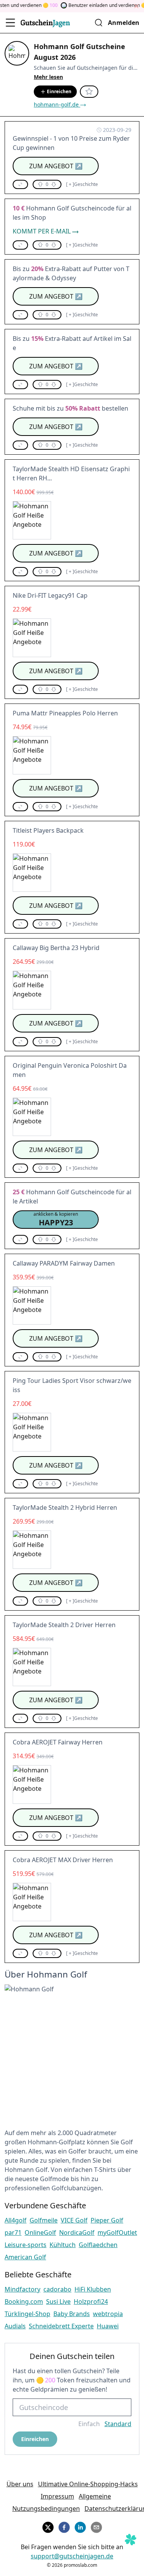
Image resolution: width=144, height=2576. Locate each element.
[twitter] (48, 2526)
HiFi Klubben (93, 2289)
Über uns (20, 2484)
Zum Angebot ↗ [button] (56, 166)
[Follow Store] (89, 92)
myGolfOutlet (117, 2232)
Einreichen (59, 91)
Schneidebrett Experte (61, 2326)
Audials (15, 2326)
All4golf (16, 2220)
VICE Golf (74, 2220)
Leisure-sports (26, 2245)
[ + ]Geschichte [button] (82, 184)
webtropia (108, 2314)
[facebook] (64, 2526)
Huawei (108, 2326)
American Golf (25, 2257)
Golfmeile (44, 2220)
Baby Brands (72, 2314)
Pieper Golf (107, 2220)
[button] (20, 184)
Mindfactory (22, 2289)
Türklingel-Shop (27, 2314)
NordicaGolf (77, 2232)
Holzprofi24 (91, 2301)
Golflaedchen (98, 2245)
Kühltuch (63, 2245)
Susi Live (58, 2301)
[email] (96, 2526)
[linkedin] (80, 2526)
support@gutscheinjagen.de (72, 2556)
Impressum (57, 2496)
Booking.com (24, 2301)
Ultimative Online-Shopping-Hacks (88, 2484)
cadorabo (57, 2289)
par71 (13, 2232)
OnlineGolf (40, 2232)
